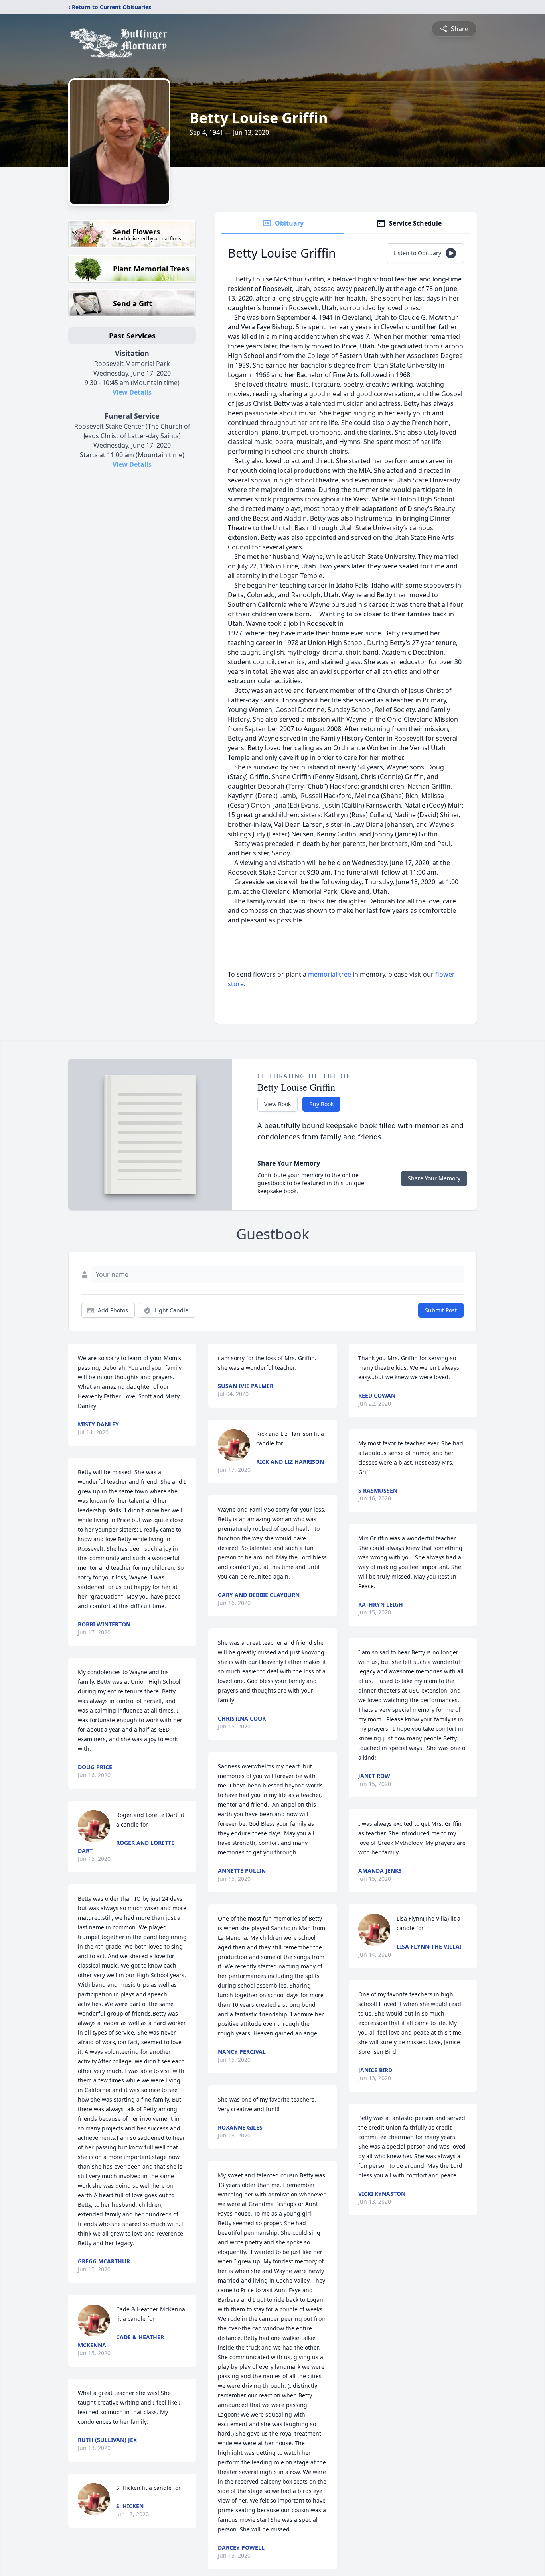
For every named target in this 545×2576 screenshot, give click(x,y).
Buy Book (321, 1104)
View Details (132, 392)
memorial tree (330, 974)
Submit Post (441, 1310)
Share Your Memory (434, 1178)
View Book (277, 1104)
